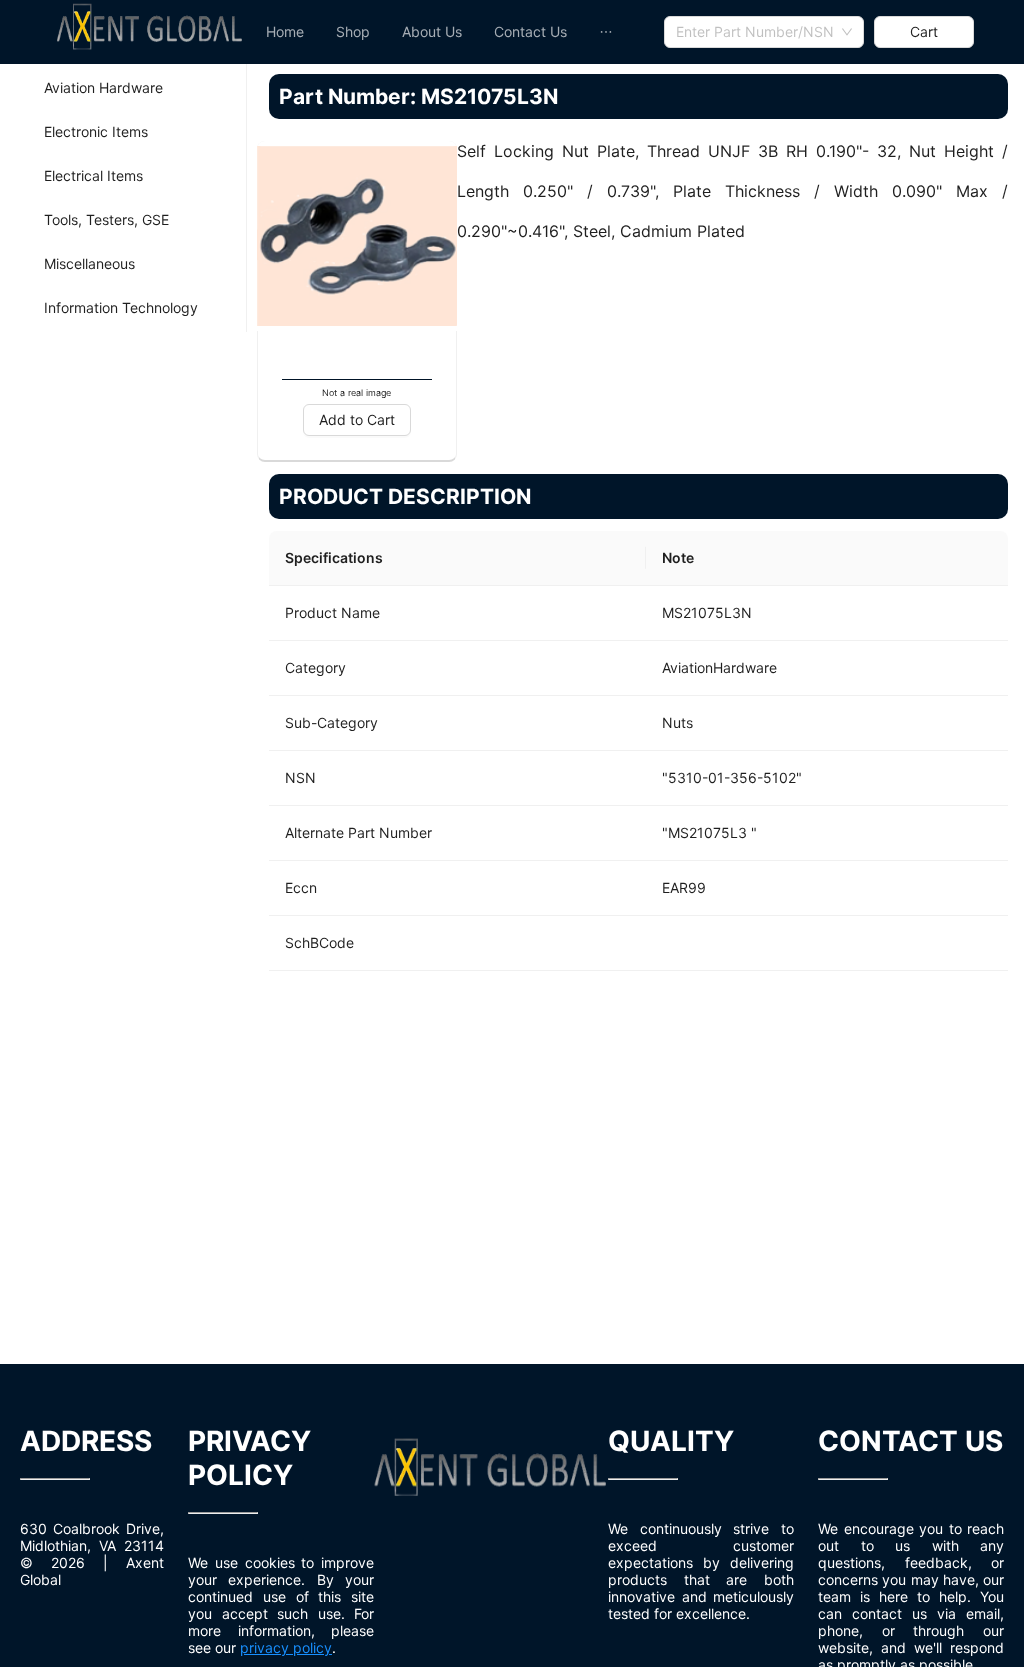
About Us (432, 31)
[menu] (457, 32)
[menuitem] (285, 32)
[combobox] (764, 32)
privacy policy (286, 1647)
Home (285, 31)
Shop (353, 31)
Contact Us (530, 31)
